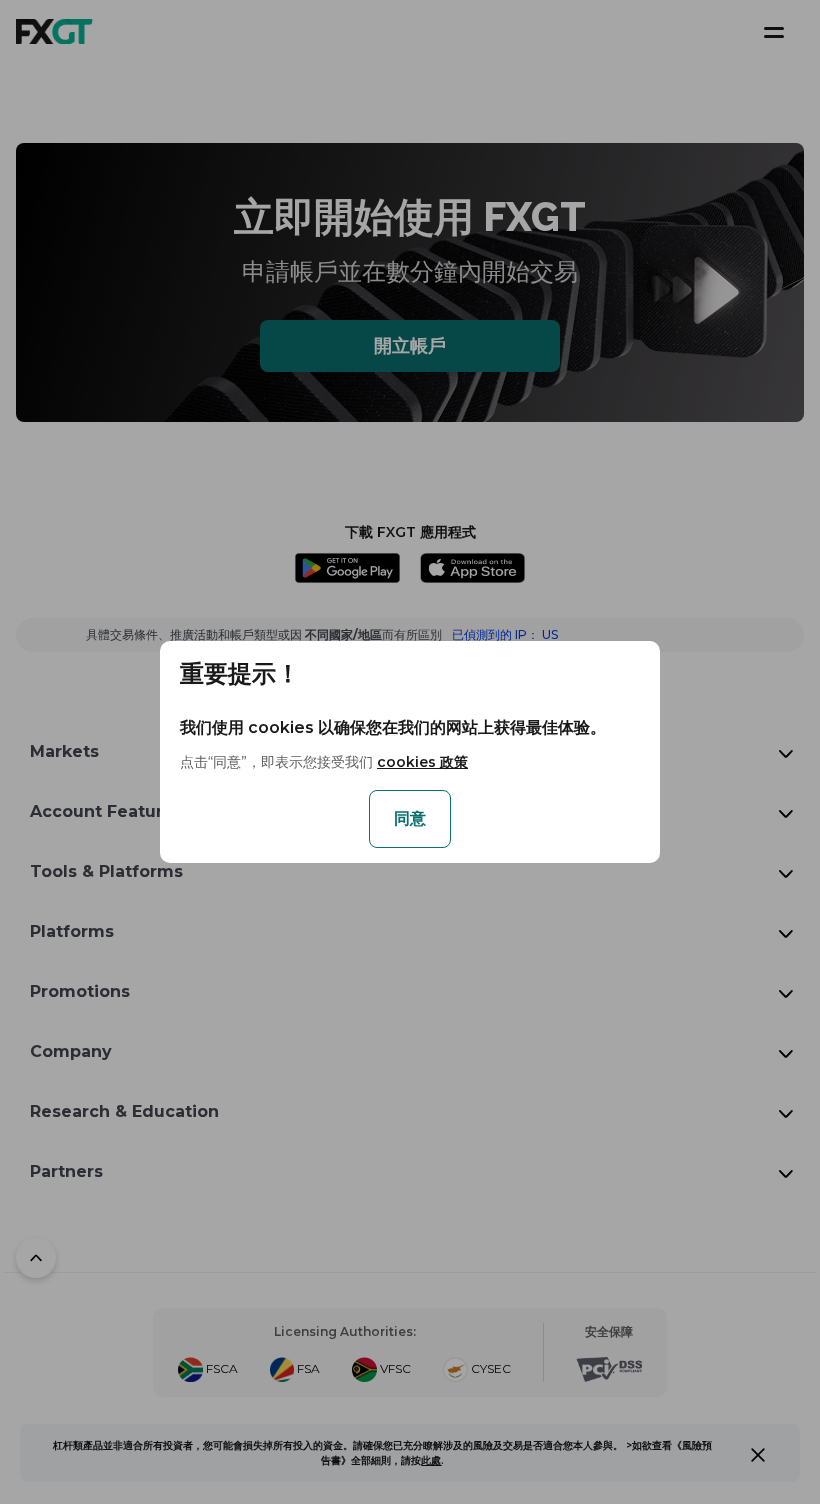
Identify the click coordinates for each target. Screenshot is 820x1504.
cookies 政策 (422, 762)
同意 (410, 818)
